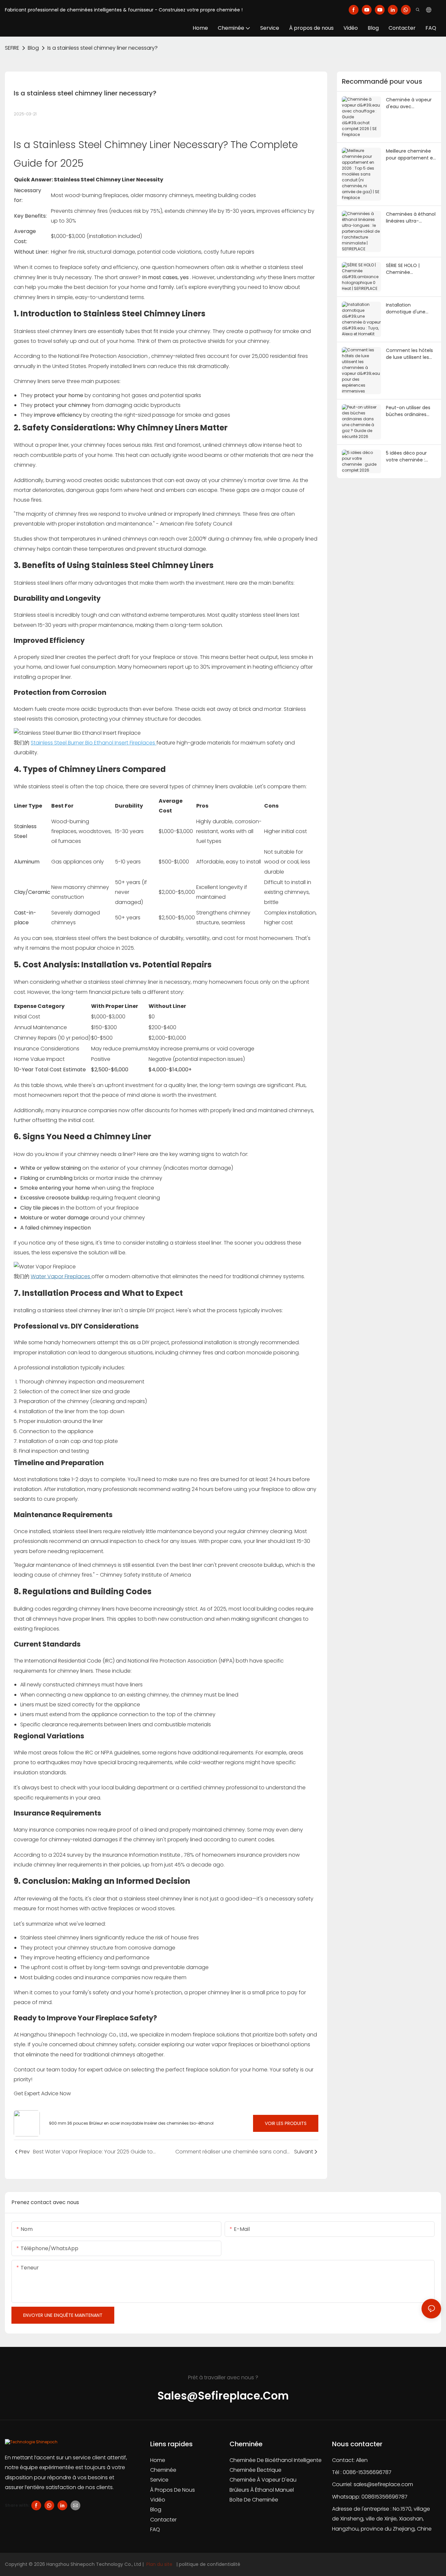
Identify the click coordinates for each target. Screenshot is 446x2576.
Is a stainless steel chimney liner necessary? (103, 48)
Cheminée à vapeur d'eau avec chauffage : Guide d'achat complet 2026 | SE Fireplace (409, 103)
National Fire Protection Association (104, 356)
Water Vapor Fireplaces (61, 1276)
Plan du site (159, 2564)
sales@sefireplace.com (383, 2484)
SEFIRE (12, 48)
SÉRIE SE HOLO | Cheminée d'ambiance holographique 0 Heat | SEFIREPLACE (411, 269)
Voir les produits (286, 2123)
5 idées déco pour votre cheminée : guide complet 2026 (409, 457)
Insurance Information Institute (142, 1855)
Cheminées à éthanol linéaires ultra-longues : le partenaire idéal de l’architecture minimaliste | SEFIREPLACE (411, 218)
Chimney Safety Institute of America (145, 1575)
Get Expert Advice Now (42, 2093)
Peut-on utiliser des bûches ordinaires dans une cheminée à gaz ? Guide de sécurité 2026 (411, 411)
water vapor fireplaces (225, 2044)
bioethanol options (286, 2044)
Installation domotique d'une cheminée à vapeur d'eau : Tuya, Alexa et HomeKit (410, 309)
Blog (33, 48)
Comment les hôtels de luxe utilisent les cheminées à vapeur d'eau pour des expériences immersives (410, 354)
